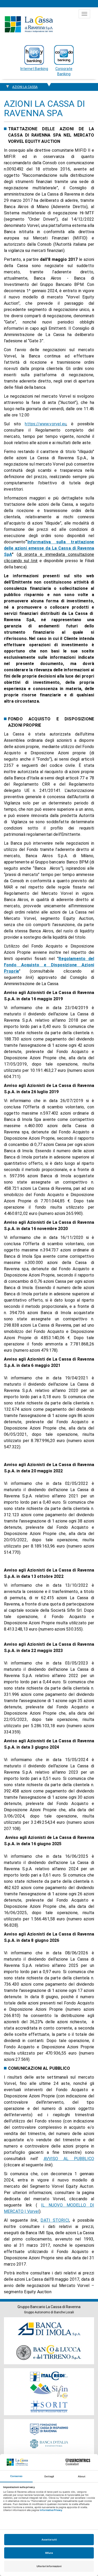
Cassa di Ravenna (29, 24)
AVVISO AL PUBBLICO (69, 2159)
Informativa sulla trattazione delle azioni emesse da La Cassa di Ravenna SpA (49, 548)
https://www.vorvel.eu (45, 424)
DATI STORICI (55, 2220)
